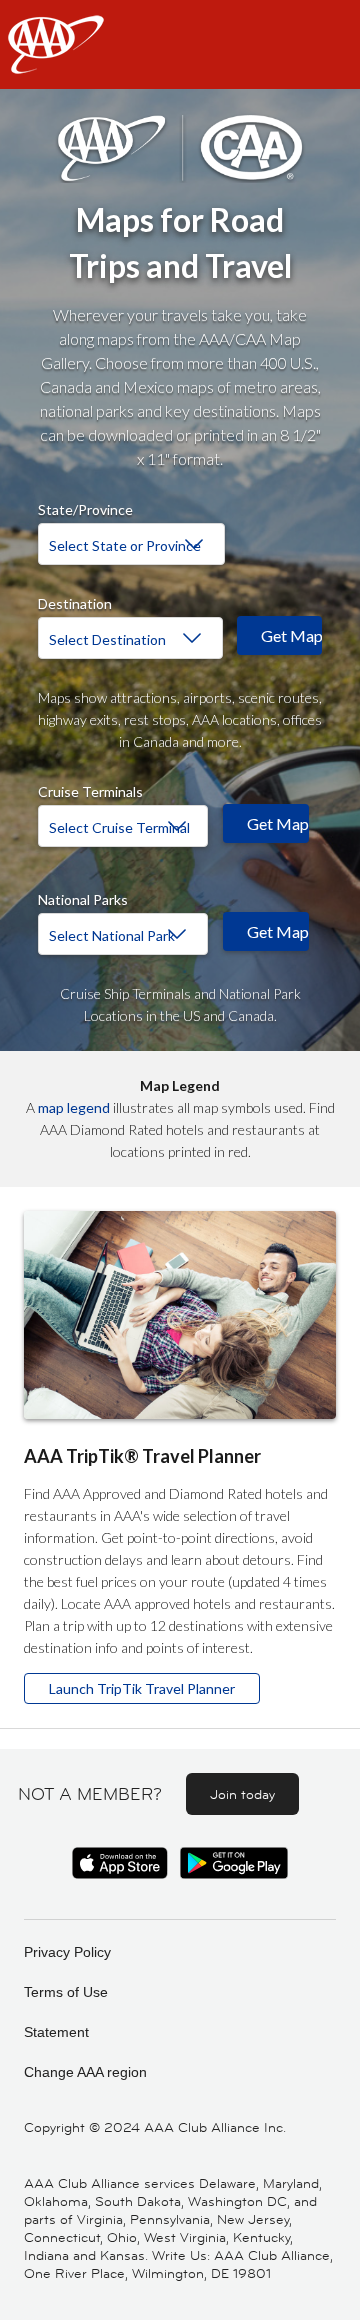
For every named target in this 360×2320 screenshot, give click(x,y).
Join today (242, 1794)
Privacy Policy (67, 1952)
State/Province (85, 507)
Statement (56, 2032)
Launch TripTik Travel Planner (142, 1688)
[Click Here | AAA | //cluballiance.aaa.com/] (56, 61)
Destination (75, 601)
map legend (74, 1107)
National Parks (83, 897)
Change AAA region (85, 2072)
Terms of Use (66, 1992)
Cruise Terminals (90, 789)
